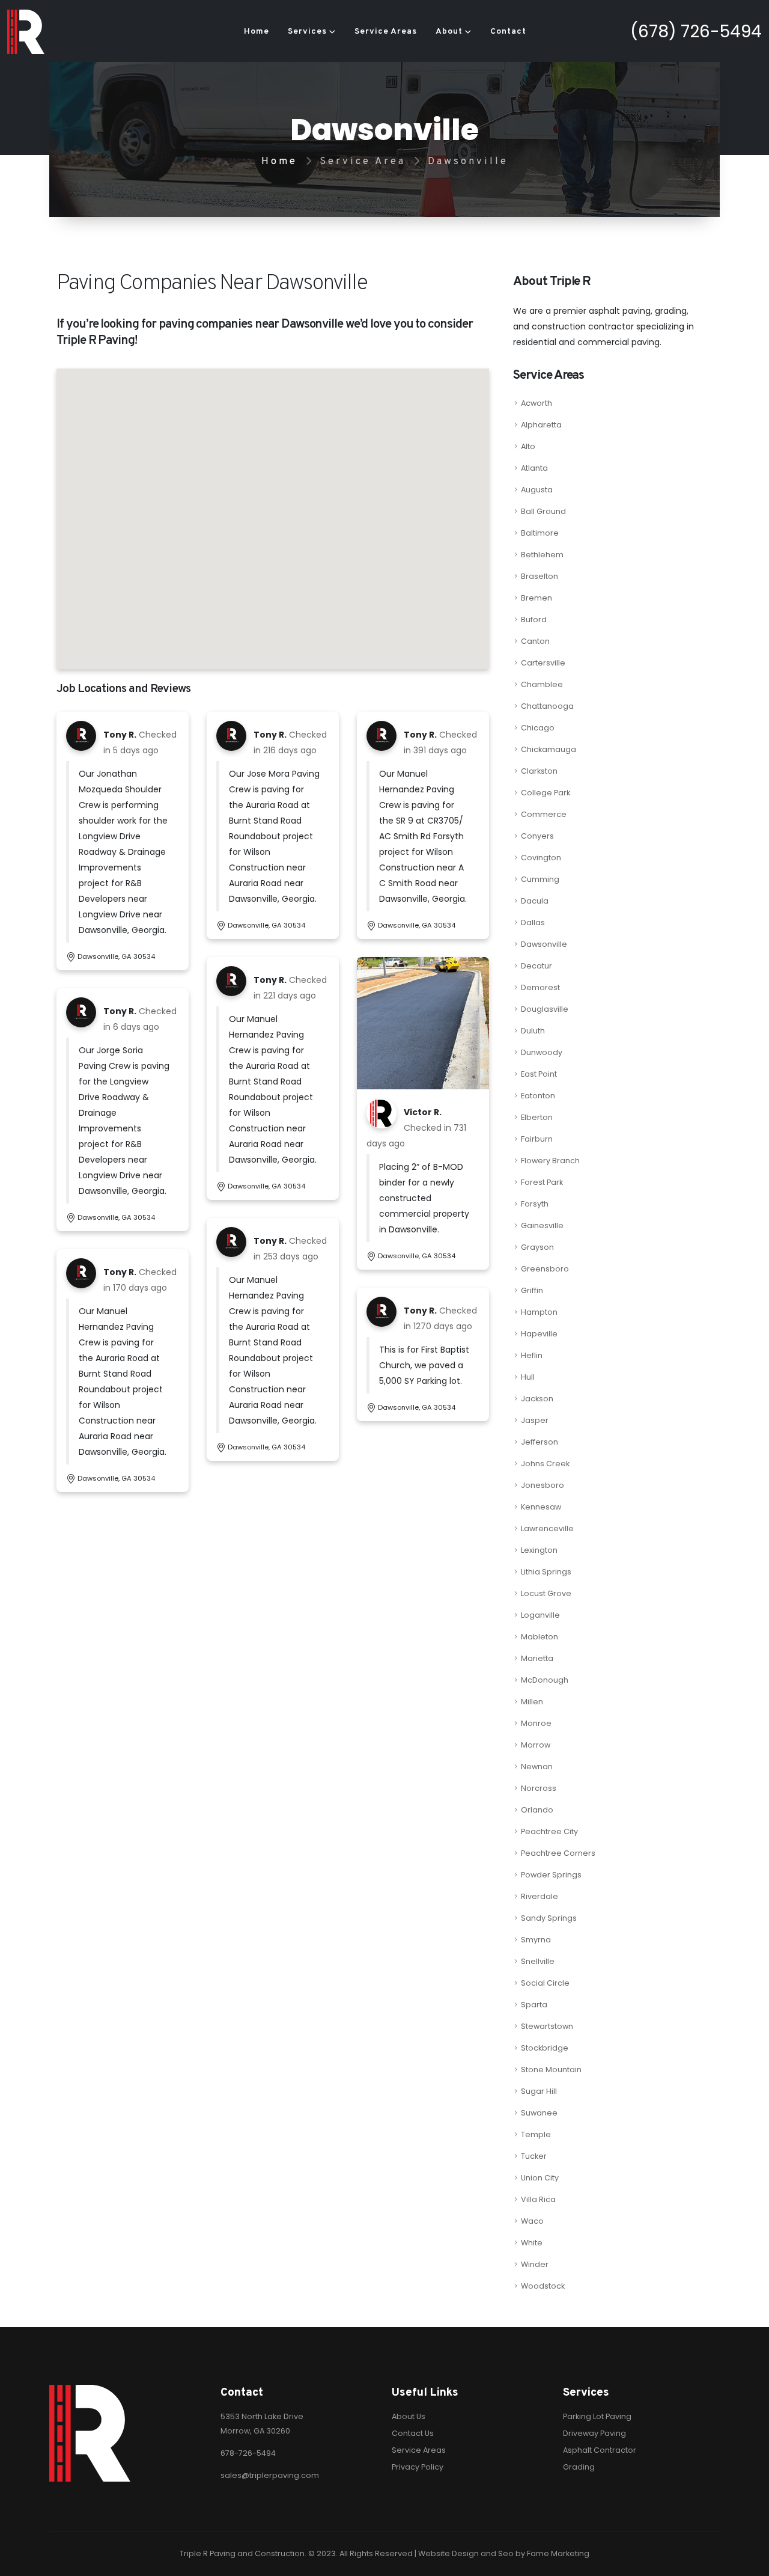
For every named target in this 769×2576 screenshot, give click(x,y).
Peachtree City (549, 1831)
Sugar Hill (539, 2091)
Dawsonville (544, 944)
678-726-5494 (248, 2453)
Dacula (535, 901)
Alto (528, 446)
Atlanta (534, 468)
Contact (508, 32)
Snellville (538, 1961)
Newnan (537, 1767)
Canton (535, 641)
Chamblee (542, 684)
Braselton (540, 576)
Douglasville (545, 1009)
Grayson (537, 1247)
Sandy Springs (549, 1918)
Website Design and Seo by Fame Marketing (504, 2553)
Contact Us (413, 2433)
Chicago (538, 728)
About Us (409, 2416)
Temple (536, 2134)
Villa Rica (538, 2199)
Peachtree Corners (558, 1853)
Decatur (536, 966)
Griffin (532, 1290)
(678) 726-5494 (696, 32)
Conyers (537, 836)
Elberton (537, 1117)
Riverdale (540, 1896)
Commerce (544, 814)
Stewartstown (547, 2026)
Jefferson (540, 1442)
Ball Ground (543, 511)
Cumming (540, 879)
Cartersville (543, 663)
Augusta (537, 490)
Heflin (532, 1355)
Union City (540, 2178)
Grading (579, 2467)
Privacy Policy (418, 2467)
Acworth (536, 403)
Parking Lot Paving (597, 2416)
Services (307, 32)
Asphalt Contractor (600, 2450)
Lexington (539, 1550)
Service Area (363, 161)
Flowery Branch (550, 1161)
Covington (541, 858)
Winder (535, 2264)
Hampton (539, 1312)
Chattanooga (547, 706)
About (449, 32)
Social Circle (545, 1983)
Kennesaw (541, 1507)
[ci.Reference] (423, 1022)
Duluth (533, 1031)
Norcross (539, 1788)
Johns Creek (545, 1464)
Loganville (540, 1615)
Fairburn (537, 1139)
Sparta (534, 2005)
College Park (546, 793)
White (532, 2243)
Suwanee (539, 2113)
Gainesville (542, 1225)
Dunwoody (542, 1052)
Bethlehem (542, 555)
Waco (532, 2221)
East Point (539, 1074)
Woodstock (543, 2286)
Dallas (533, 922)
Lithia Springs (546, 1572)
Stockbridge (545, 2048)
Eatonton (538, 1096)
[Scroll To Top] (748, 2562)
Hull (528, 1377)
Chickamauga (549, 749)
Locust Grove (546, 1593)
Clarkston (539, 771)
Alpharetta (541, 425)
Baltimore (540, 533)
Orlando (537, 1810)
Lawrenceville (547, 1528)
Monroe (536, 1723)
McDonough (545, 1680)
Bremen (536, 598)
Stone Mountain (551, 2070)
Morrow (536, 1745)
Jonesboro (543, 1485)
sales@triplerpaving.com (270, 2475)
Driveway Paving (594, 2433)
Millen (532, 1702)
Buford (534, 620)
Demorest (540, 987)
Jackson (537, 1399)
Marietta (537, 1658)
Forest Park (542, 1182)
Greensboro (545, 1269)
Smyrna (536, 1940)
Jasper (535, 1420)
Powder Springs (551, 1875)
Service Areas (386, 32)
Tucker (534, 2156)
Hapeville (539, 1334)
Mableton (540, 1637)
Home (257, 32)
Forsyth (535, 1204)
